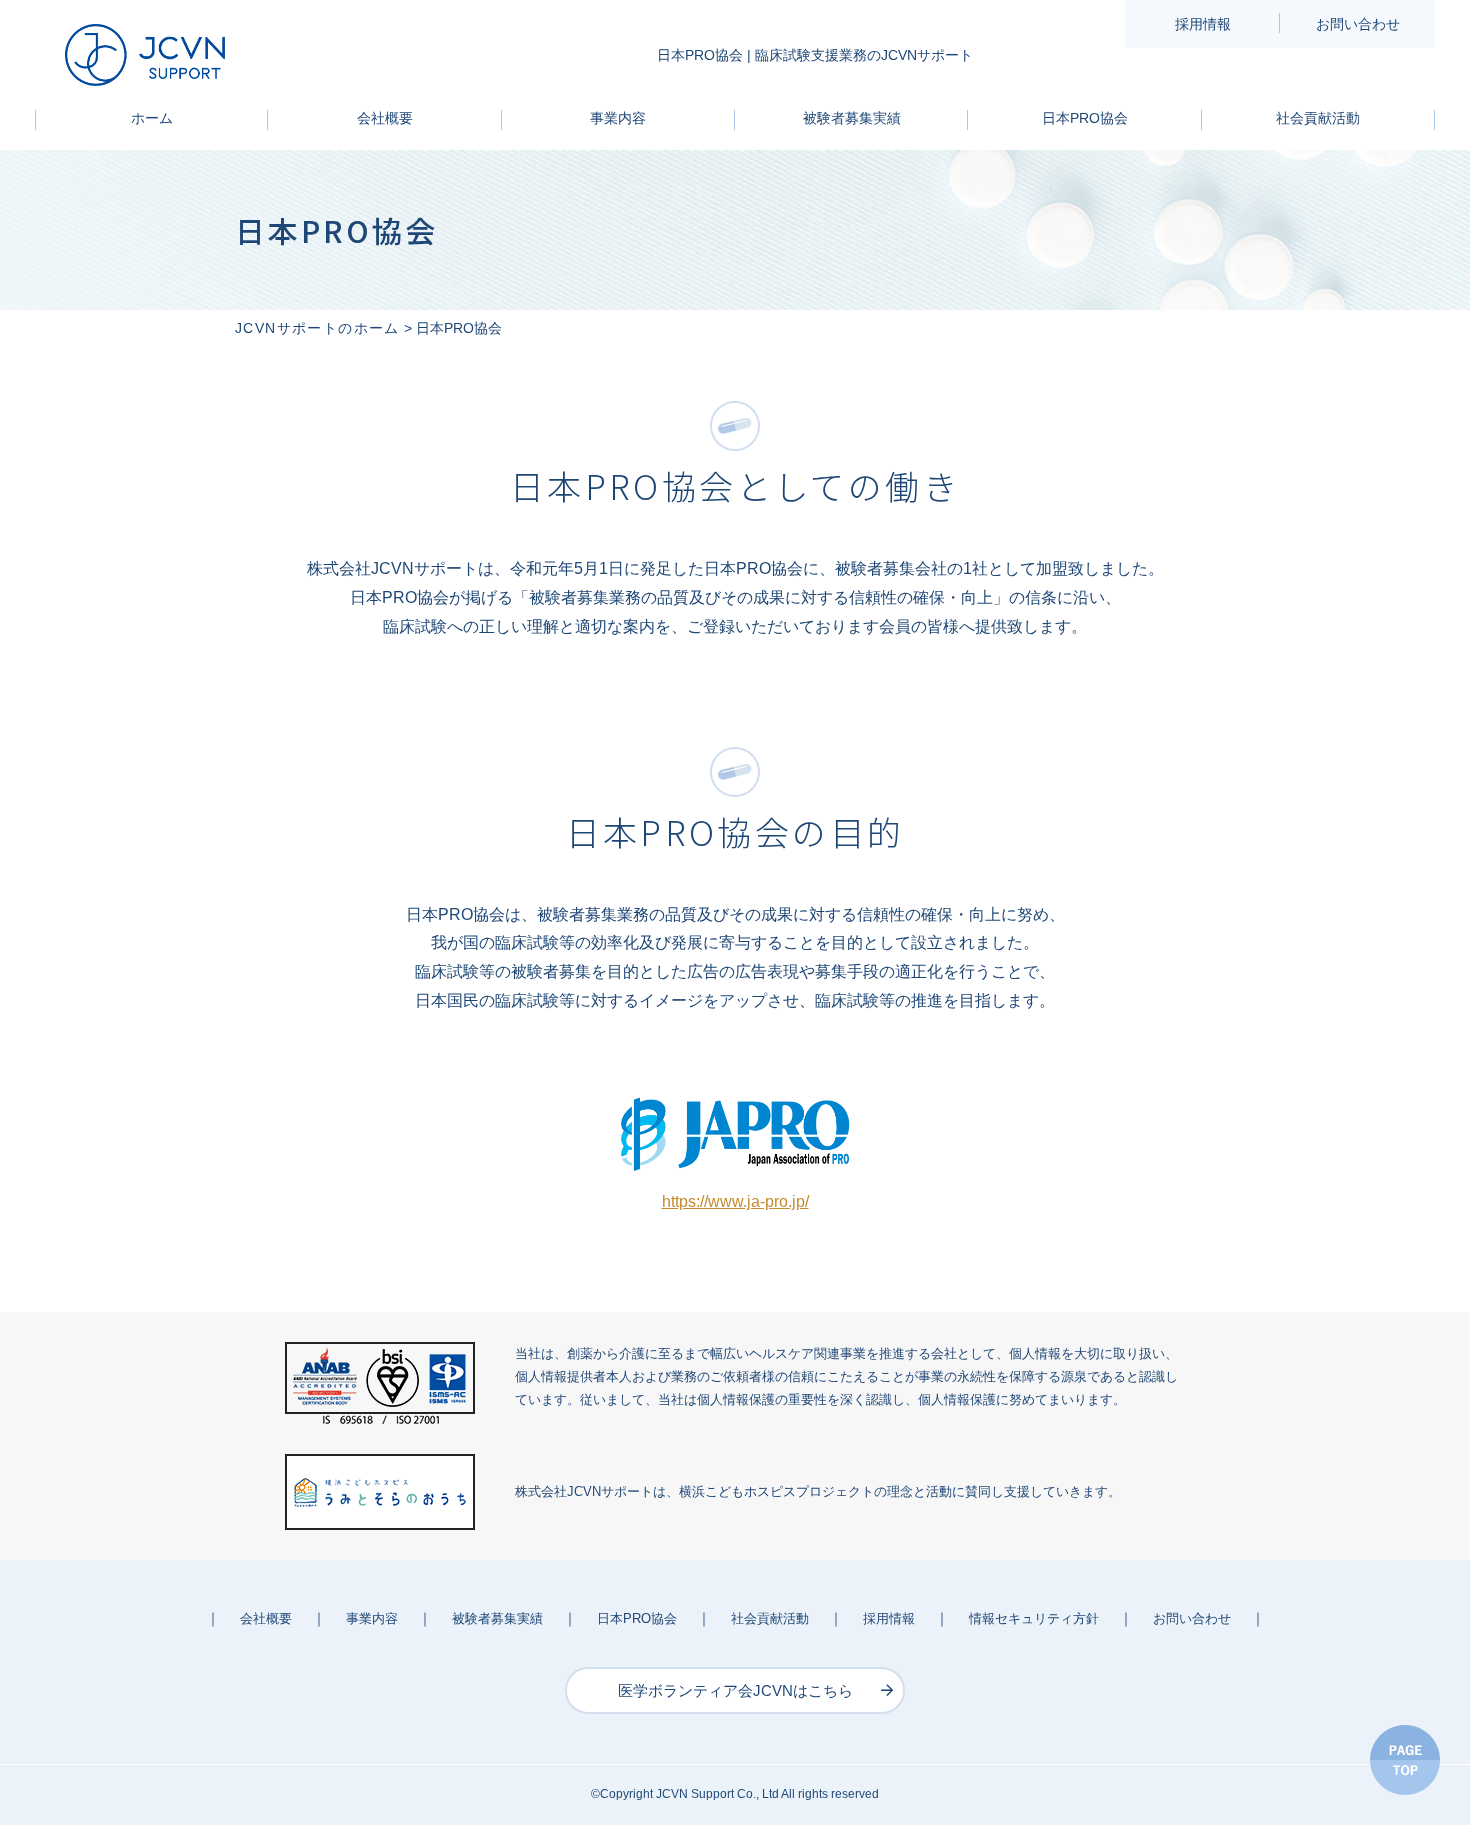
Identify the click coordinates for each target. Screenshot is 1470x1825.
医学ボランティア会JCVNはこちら (735, 1690)
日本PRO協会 (1085, 118)
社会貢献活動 (1318, 118)
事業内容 (618, 118)
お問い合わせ (1358, 24)
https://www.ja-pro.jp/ (735, 1201)
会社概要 (385, 118)
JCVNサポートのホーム (317, 328)
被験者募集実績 (852, 118)
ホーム (152, 118)
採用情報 (1203, 24)
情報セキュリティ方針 (1034, 1618)
